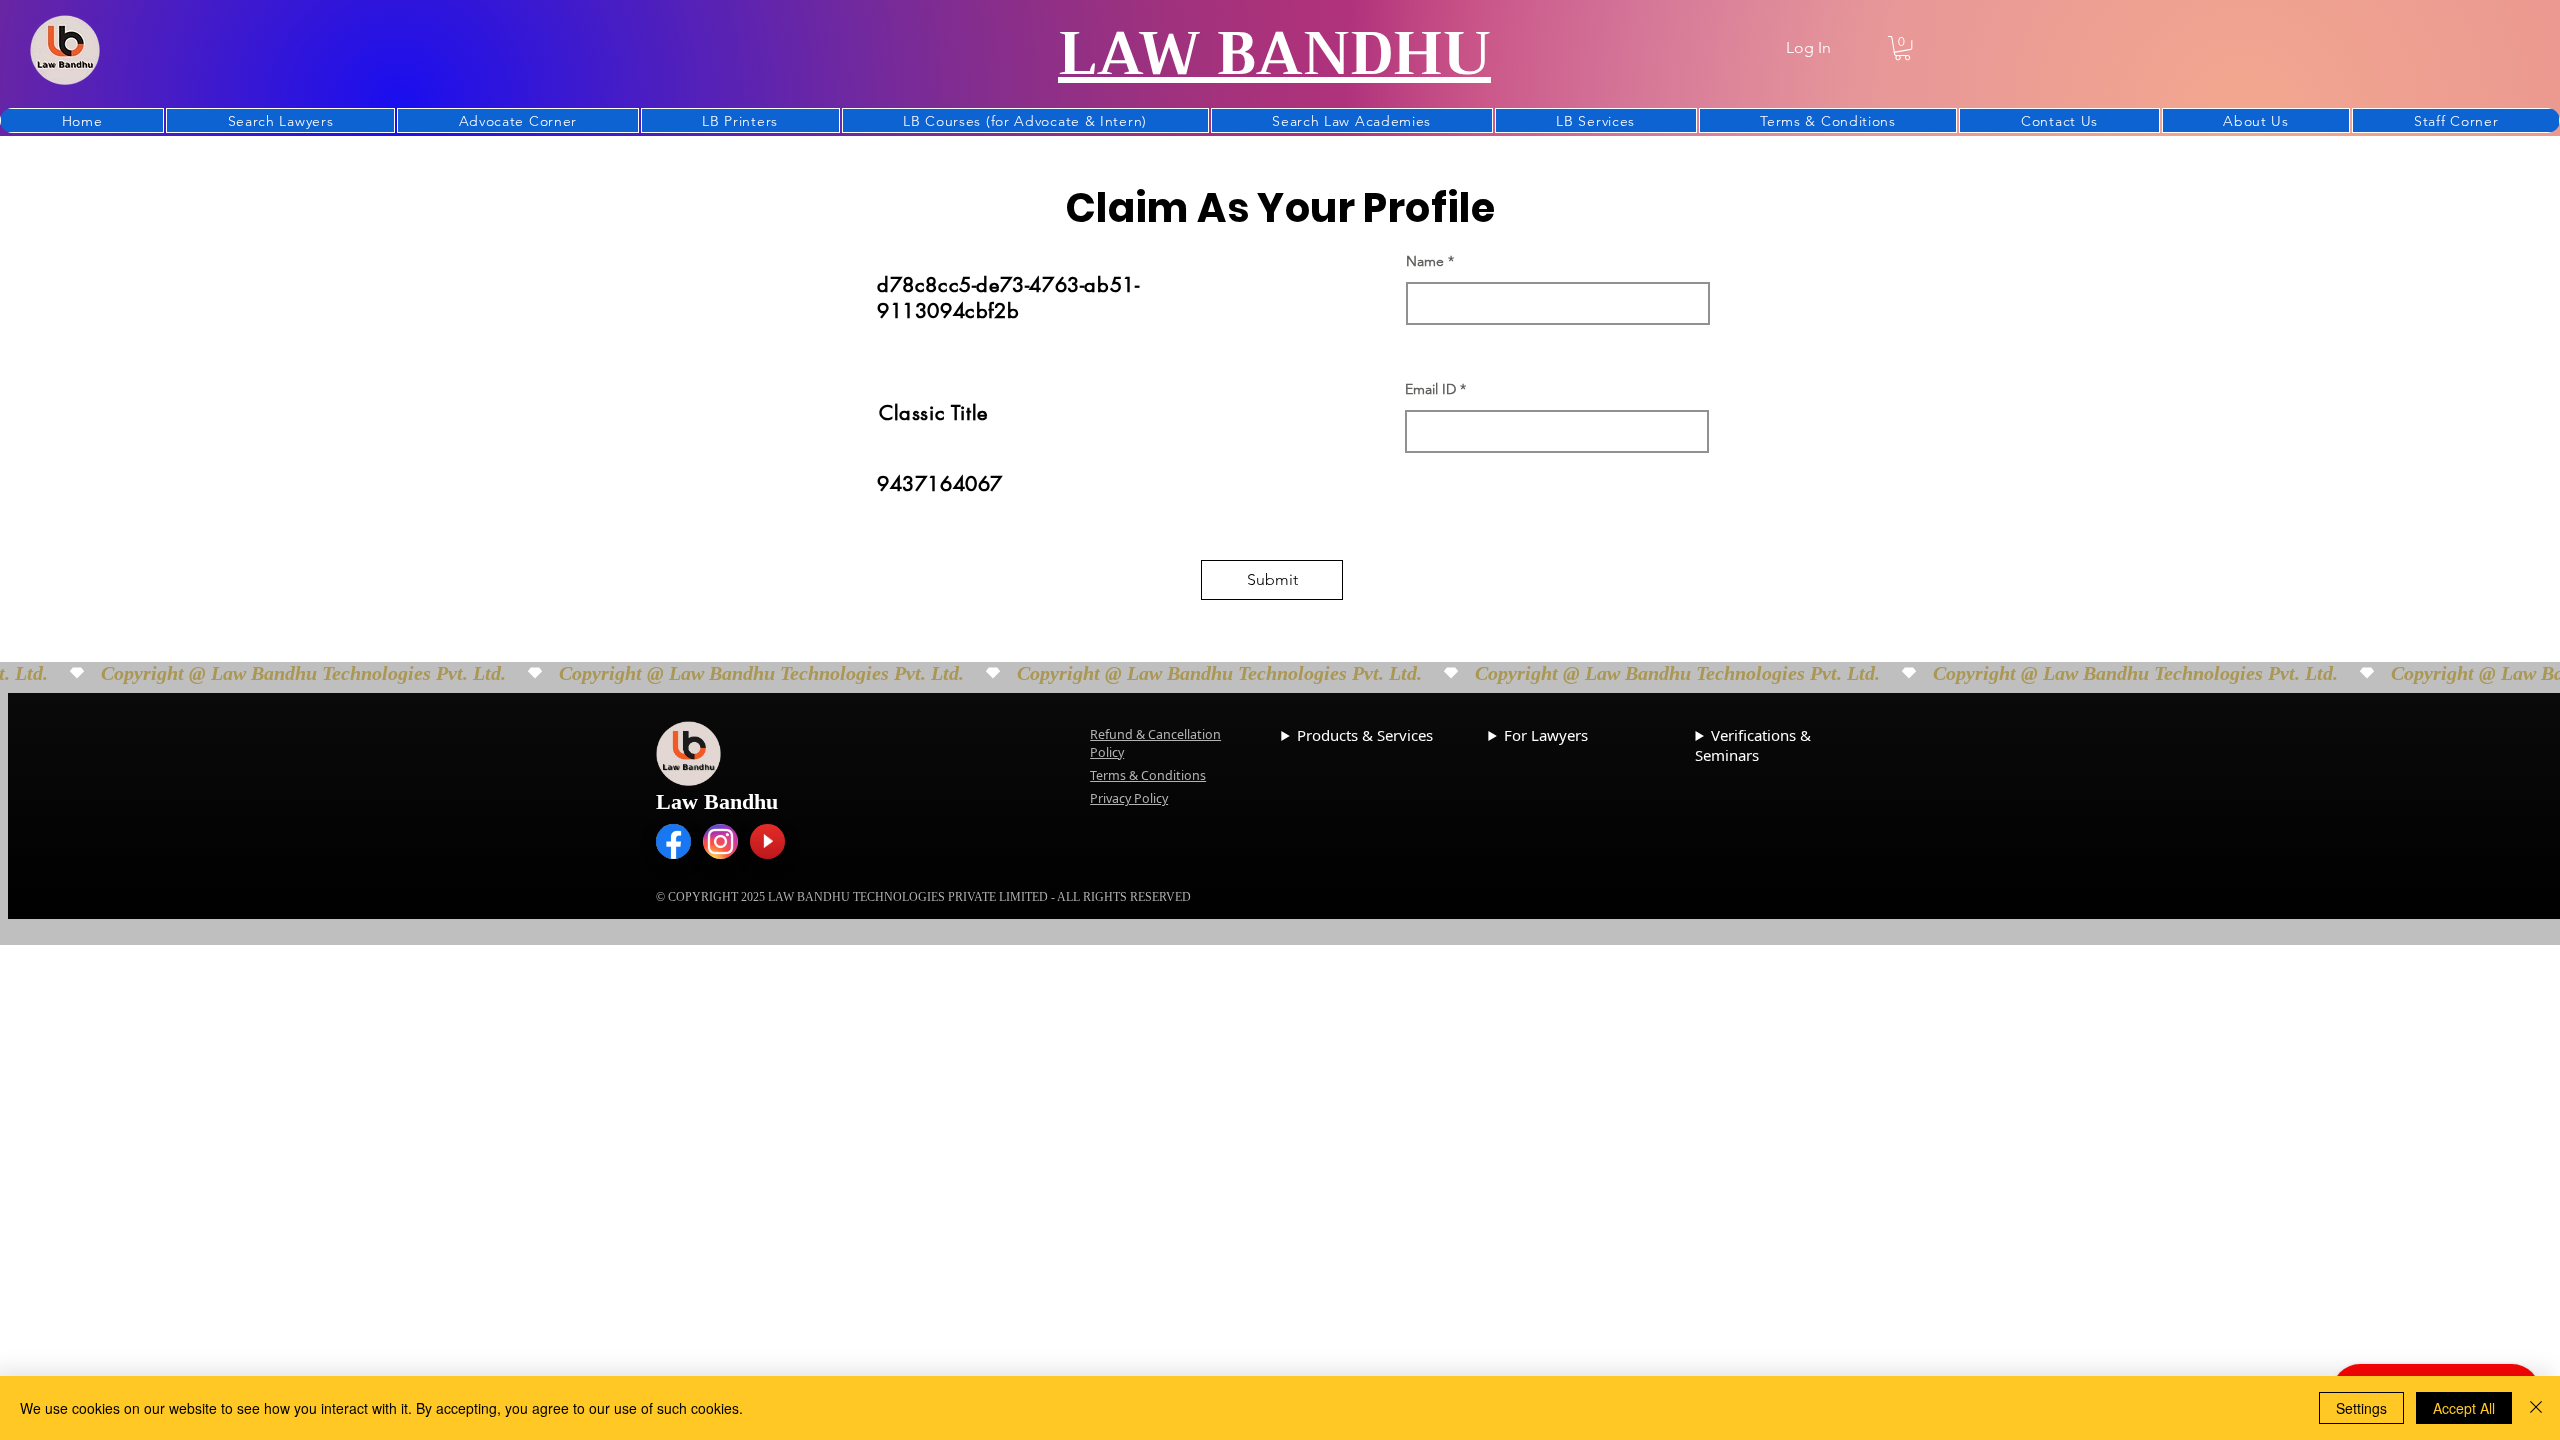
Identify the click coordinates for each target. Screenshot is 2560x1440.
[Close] (2536, 1408)
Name (1425, 261)
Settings (2361, 1408)
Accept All (2464, 1408)
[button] (1902, 48)
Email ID (1430, 389)
